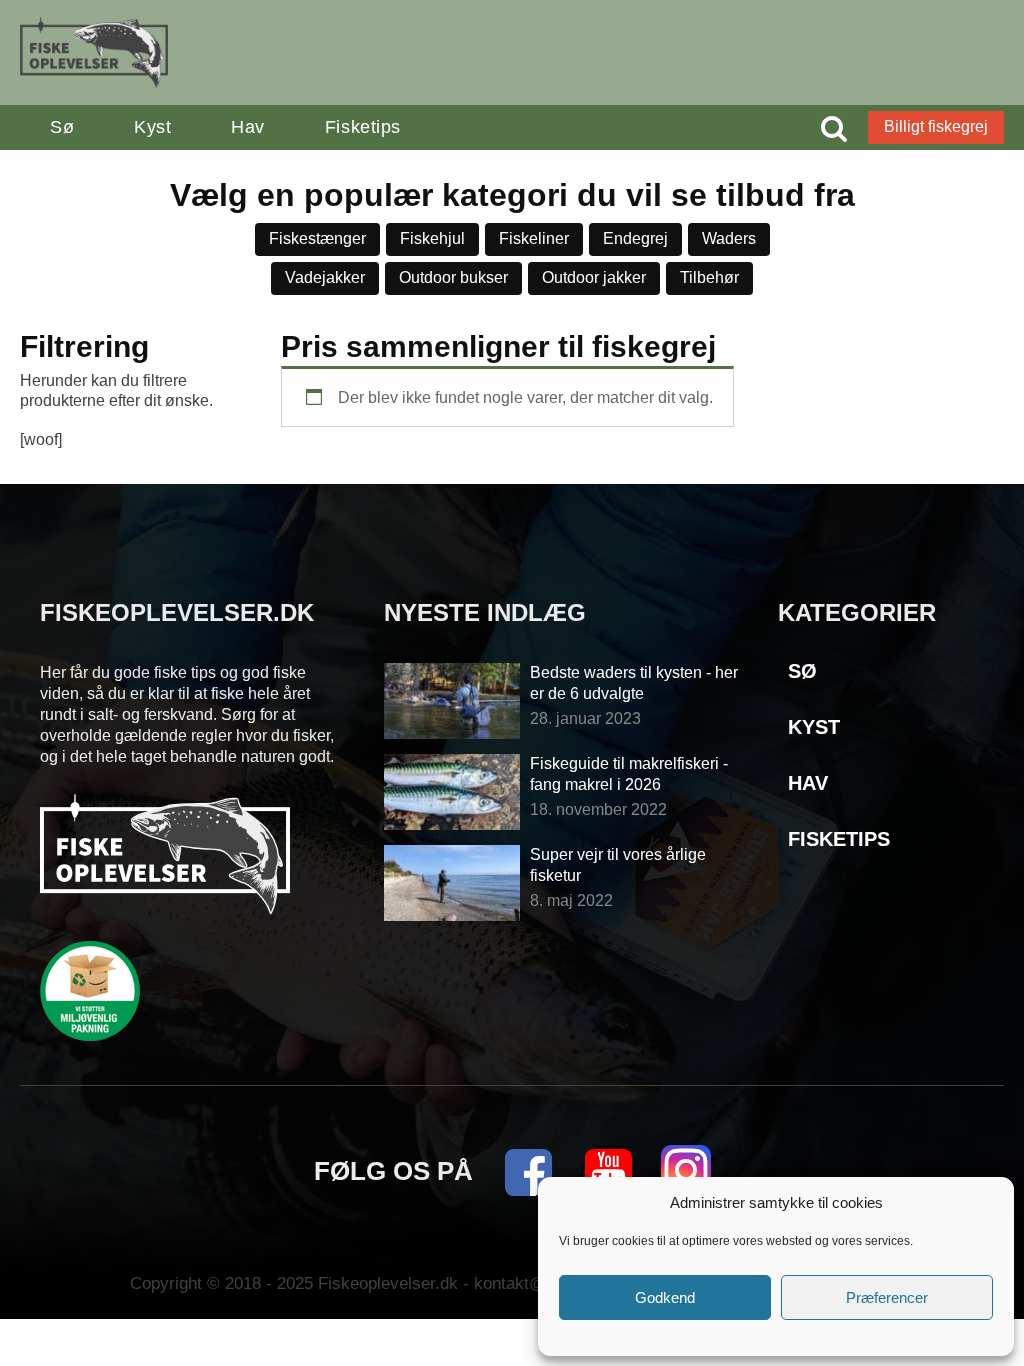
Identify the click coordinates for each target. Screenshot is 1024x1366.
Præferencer (887, 1297)
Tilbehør (709, 277)
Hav (248, 127)
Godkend (665, 1297)
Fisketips (363, 127)
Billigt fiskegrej (936, 126)
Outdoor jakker (594, 277)
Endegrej (635, 238)
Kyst (152, 127)
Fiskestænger (317, 238)
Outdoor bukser (453, 277)
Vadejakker (325, 277)
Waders (729, 238)
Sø (62, 127)
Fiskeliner (534, 238)
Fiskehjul (432, 238)
